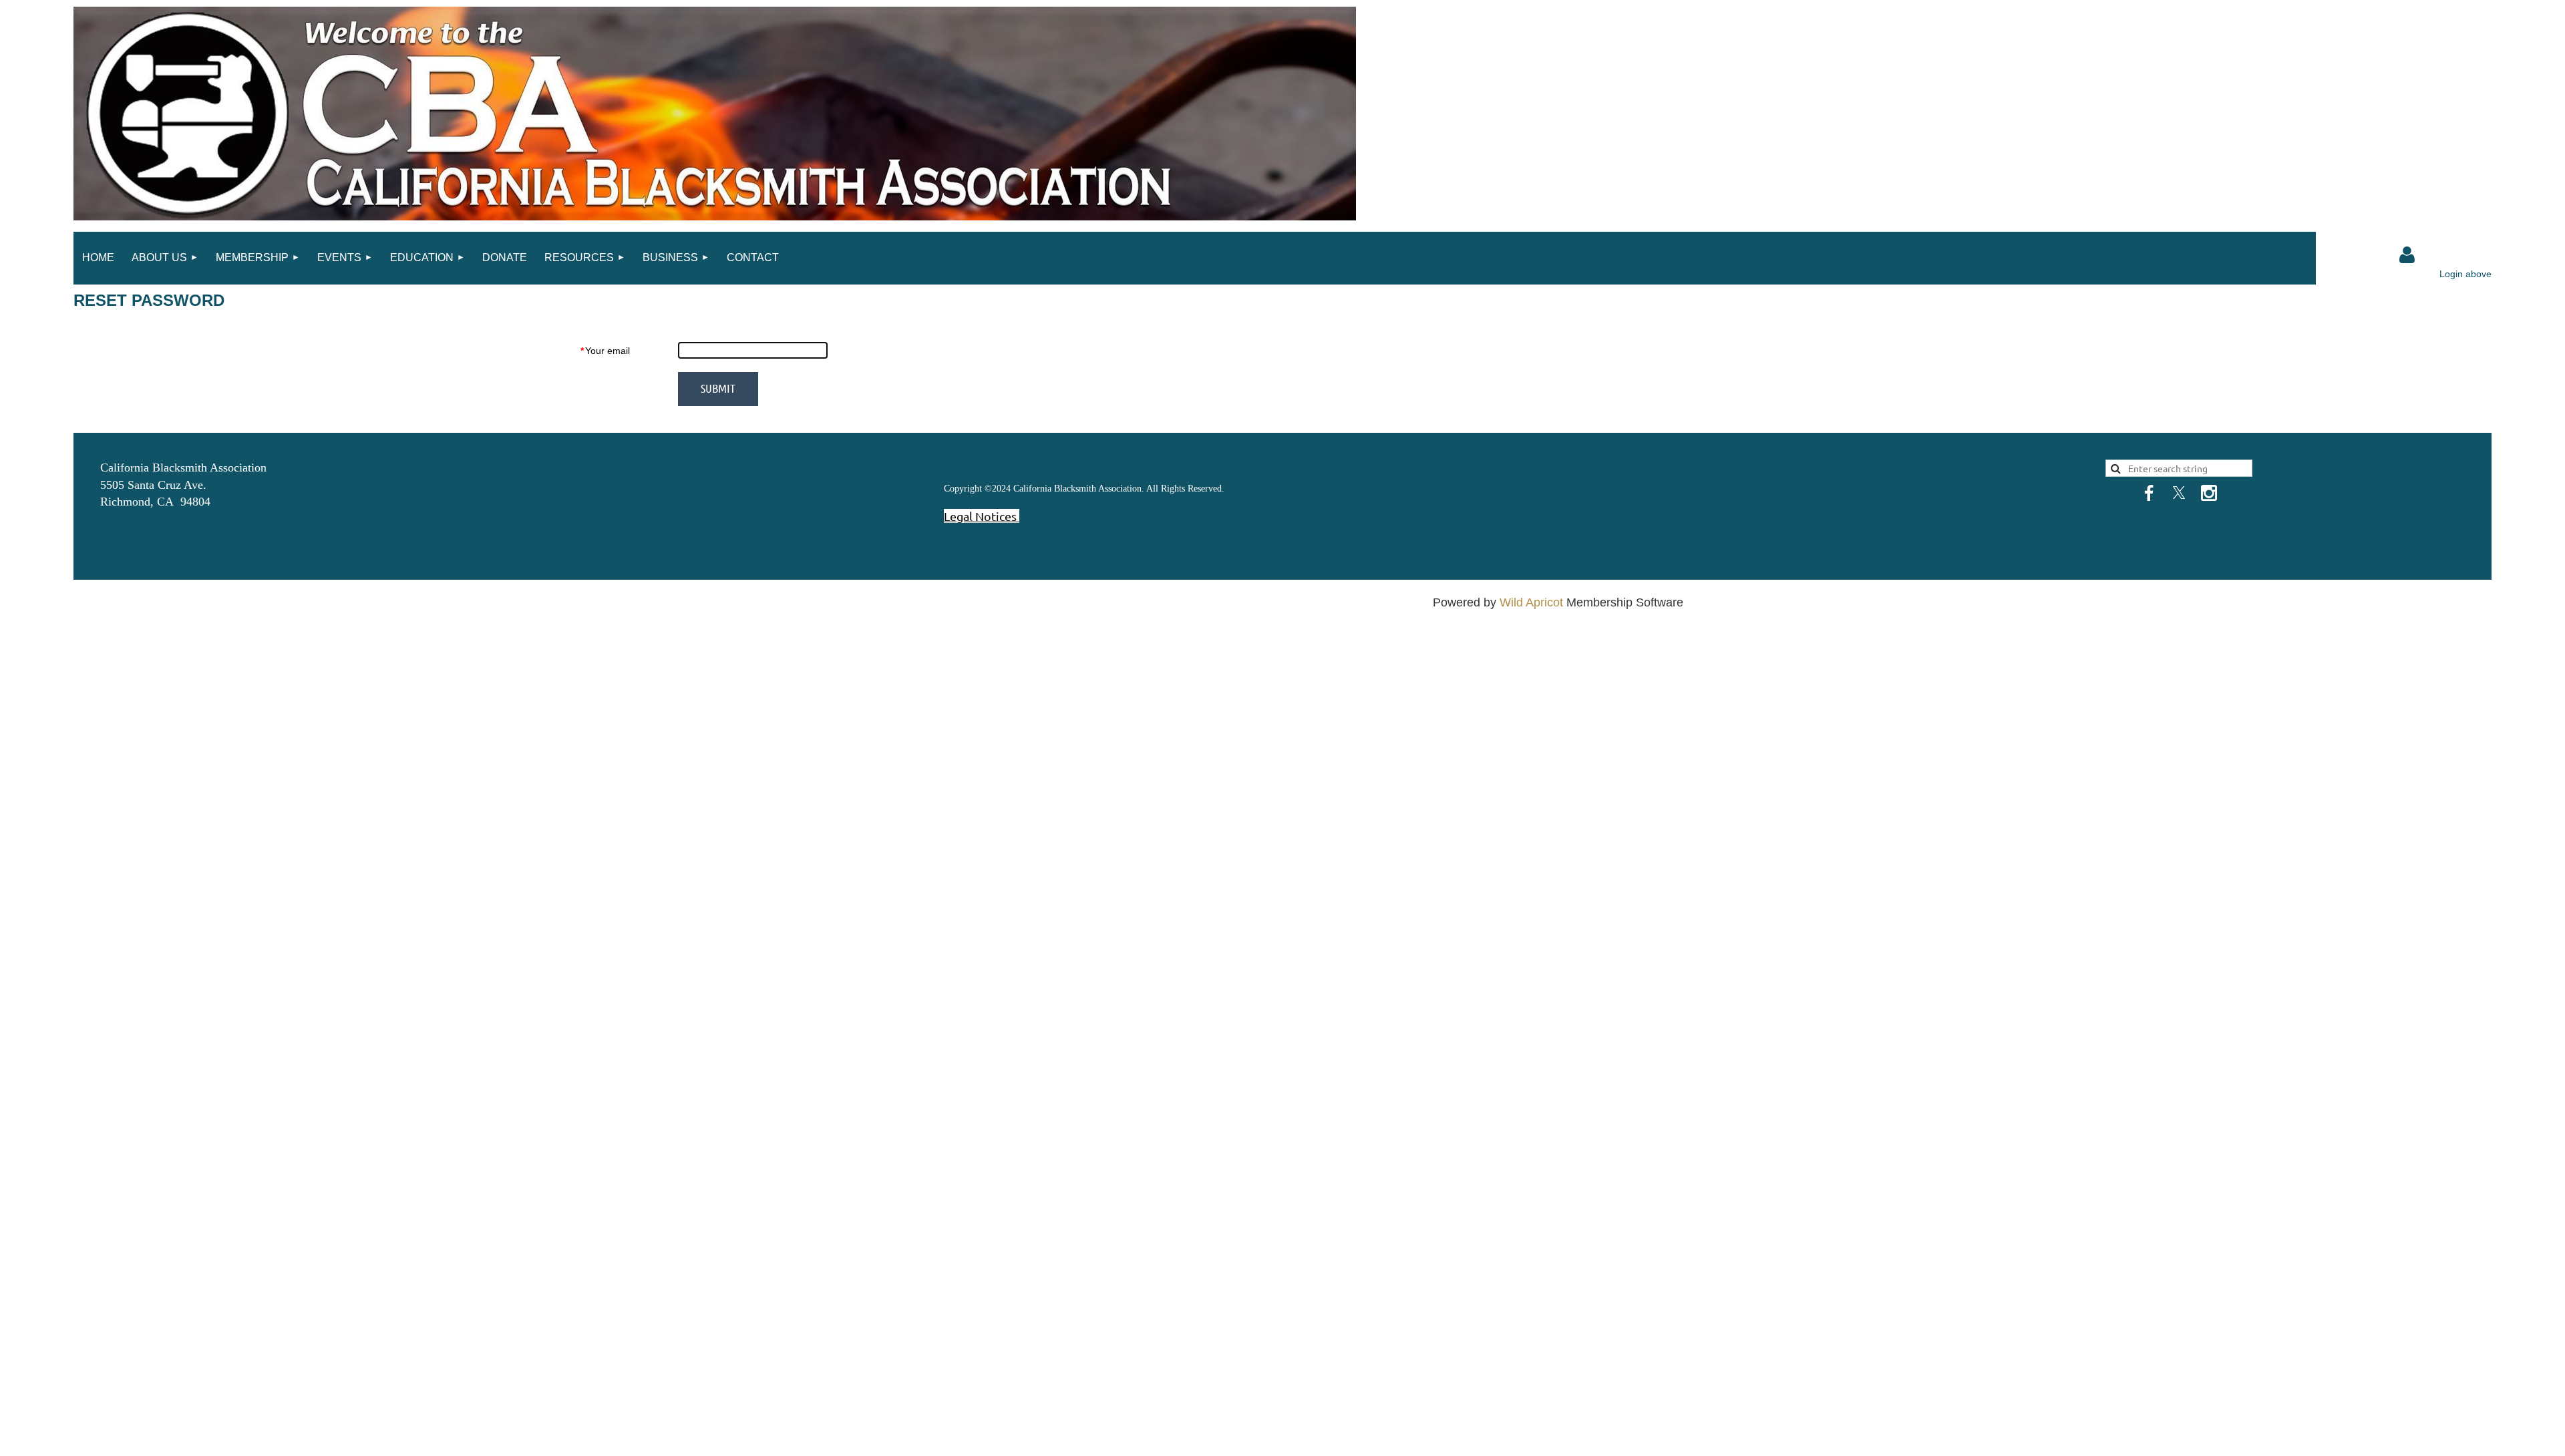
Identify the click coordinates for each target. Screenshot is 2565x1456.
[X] (2179, 493)
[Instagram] (2209, 493)
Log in (2407, 255)
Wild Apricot (1531, 602)
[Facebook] (2149, 493)
